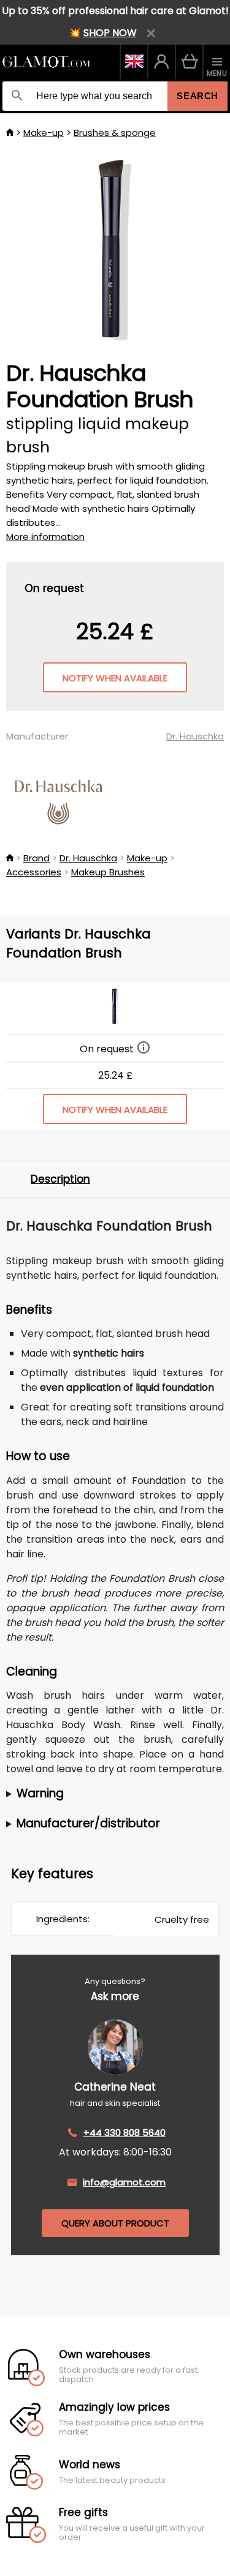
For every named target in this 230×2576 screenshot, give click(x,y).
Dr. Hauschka (195, 736)
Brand (36, 858)
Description (60, 1179)
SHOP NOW (110, 33)
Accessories (34, 872)
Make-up (44, 133)
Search (197, 96)
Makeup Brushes (108, 872)
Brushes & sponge (115, 133)
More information (45, 537)
